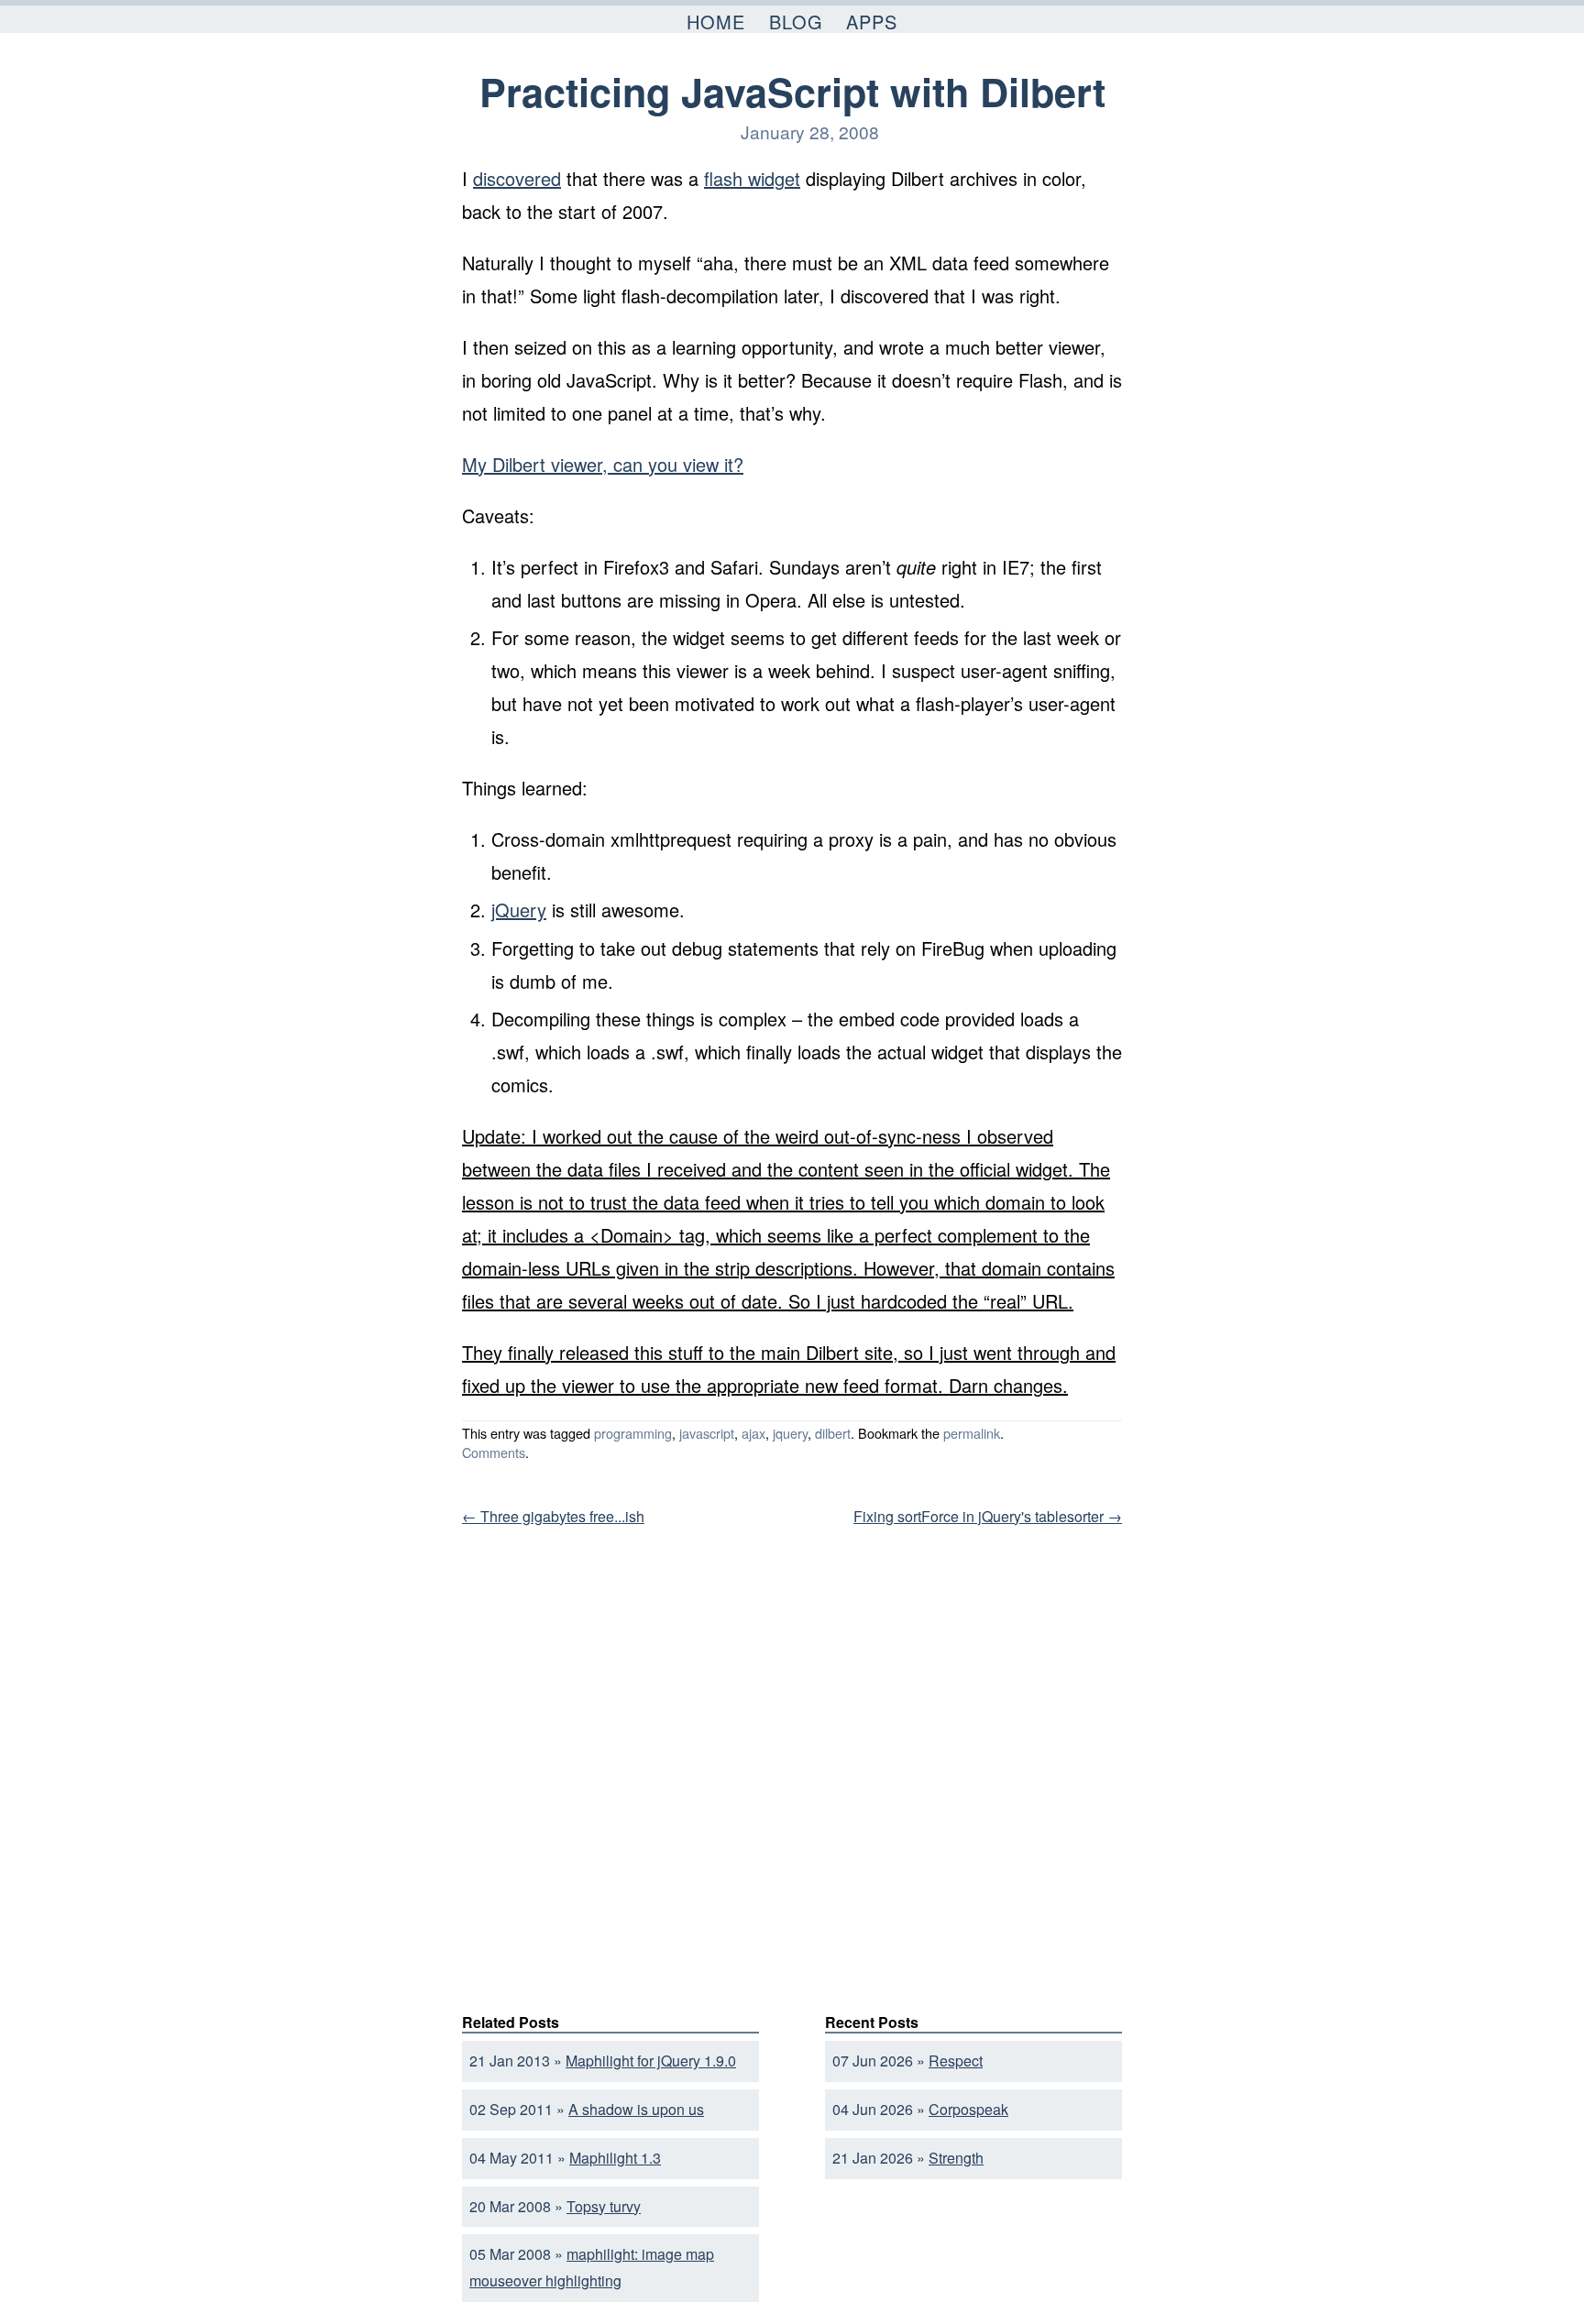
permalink (972, 1433)
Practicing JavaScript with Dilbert (792, 91)
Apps (872, 22)
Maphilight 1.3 (615, 2158)
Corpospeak (968, 2109)
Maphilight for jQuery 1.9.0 (651, 2061)
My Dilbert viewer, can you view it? (603, 464)
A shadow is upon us (636, 2109)
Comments (494, 1452)
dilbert (833, 1433)
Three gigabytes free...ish (553, 1516)
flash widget (752, 178)
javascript (707, 1433)
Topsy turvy (604, 2206)
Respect (956, 2061)
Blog (796, 22)
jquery (790, 1433)
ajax (753, 1433)
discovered (517, 178)
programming (633, 1433)
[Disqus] (792, 1764)
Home (716, 22)
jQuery (519, 910)
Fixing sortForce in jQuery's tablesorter (988, 1516)
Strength (956, 2158)
